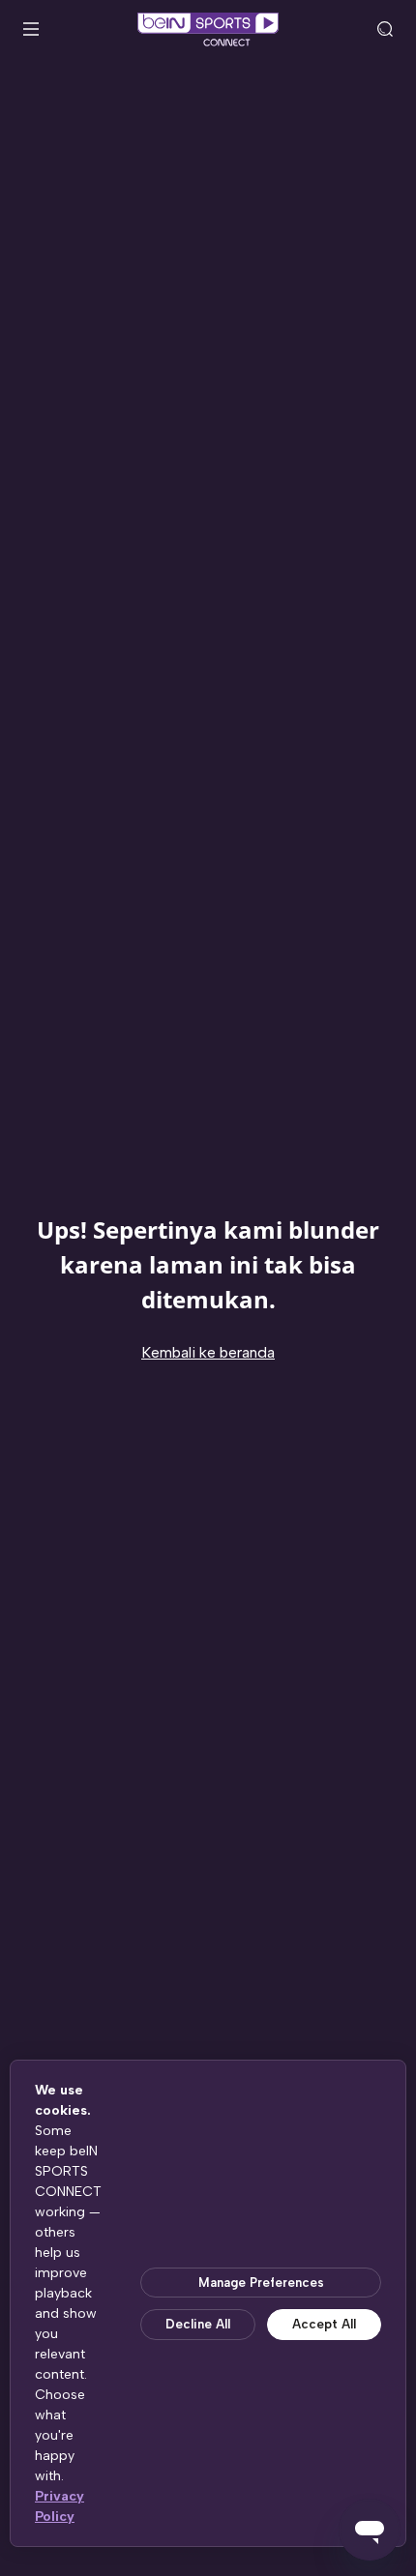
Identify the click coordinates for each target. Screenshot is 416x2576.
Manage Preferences (261, 2283)
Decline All (198, 2324)
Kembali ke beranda (208, 1352)
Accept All (324, 2324)
